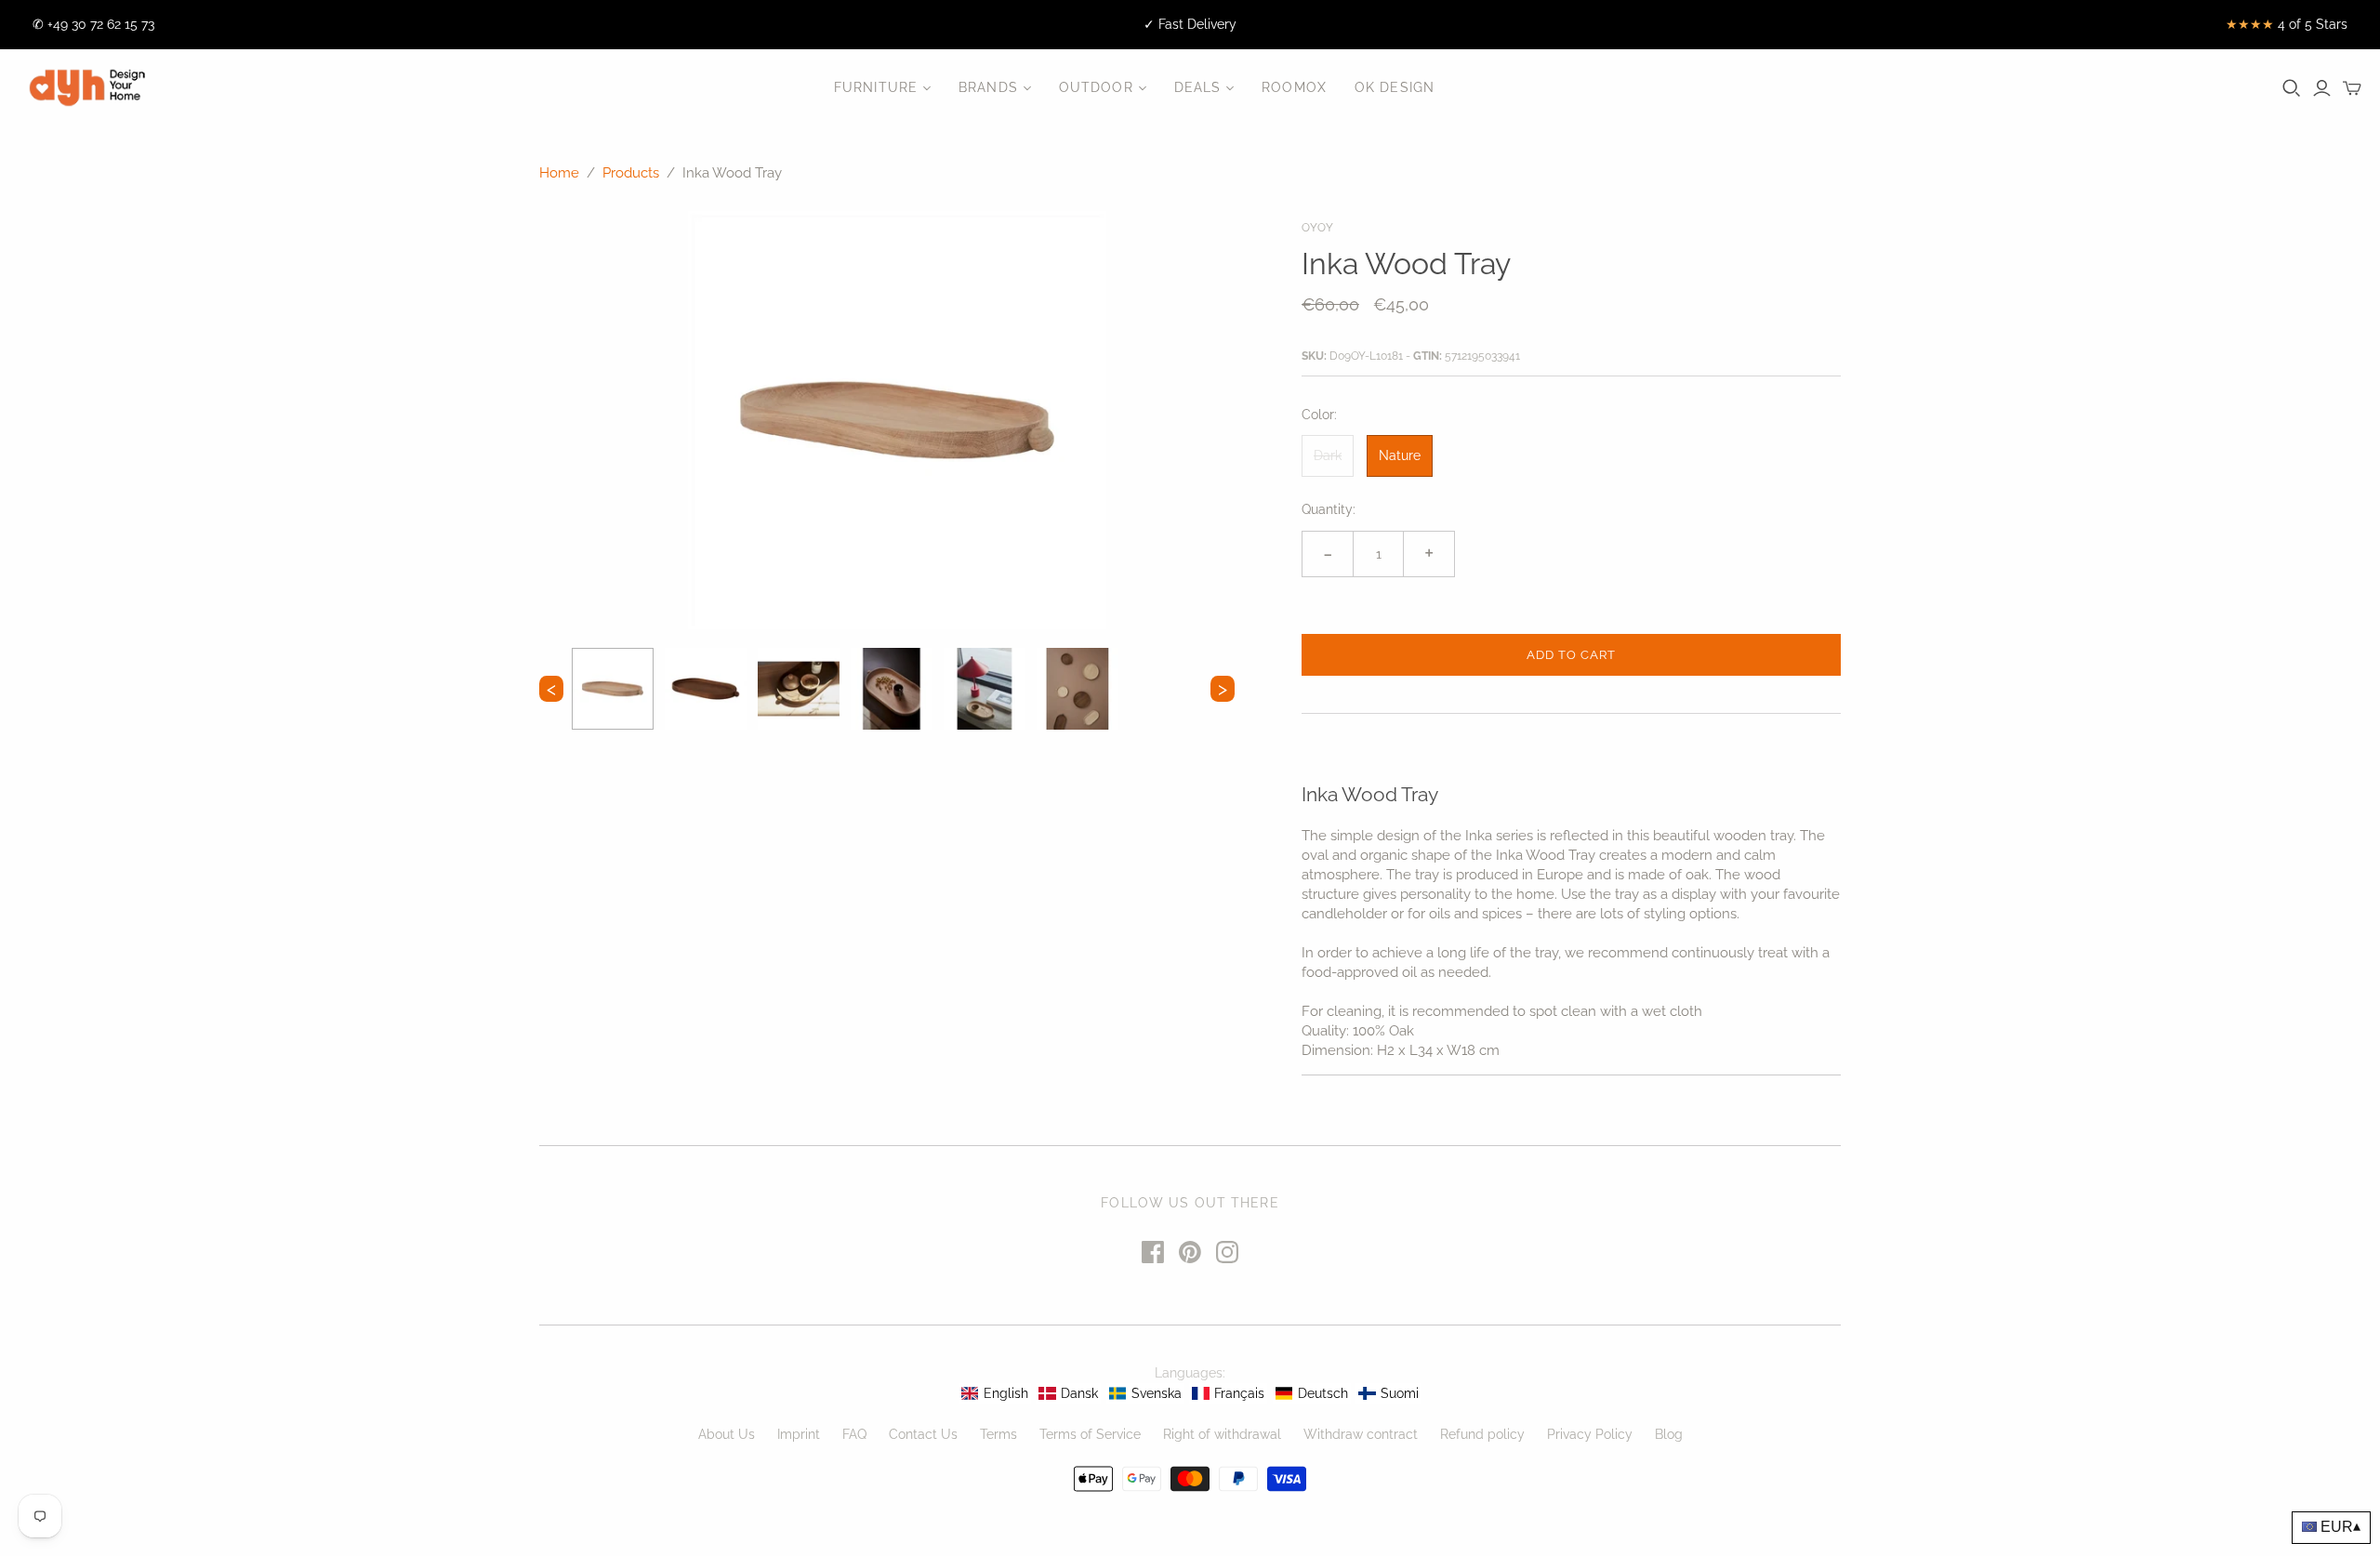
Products (631, 173)
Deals (1198, 87)
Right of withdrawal (1222, 1434)
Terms (998, 1434)
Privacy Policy (1590, 1434)
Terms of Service (1090, 1434)
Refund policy (1482, 1434)
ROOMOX (1294, 87)
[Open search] (2292, 88)
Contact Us (923, 1434)
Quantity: (1329, 509)
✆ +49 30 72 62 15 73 (93, 24)
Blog (1669, 1434)
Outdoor (1096, 87)
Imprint (799, 1434)
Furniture (876, 87)
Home (559, 173)
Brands (988, 87)
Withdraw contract (1361, 1434)
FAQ (854, 1434)
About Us (727, 1434)
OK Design (1395, 87)
